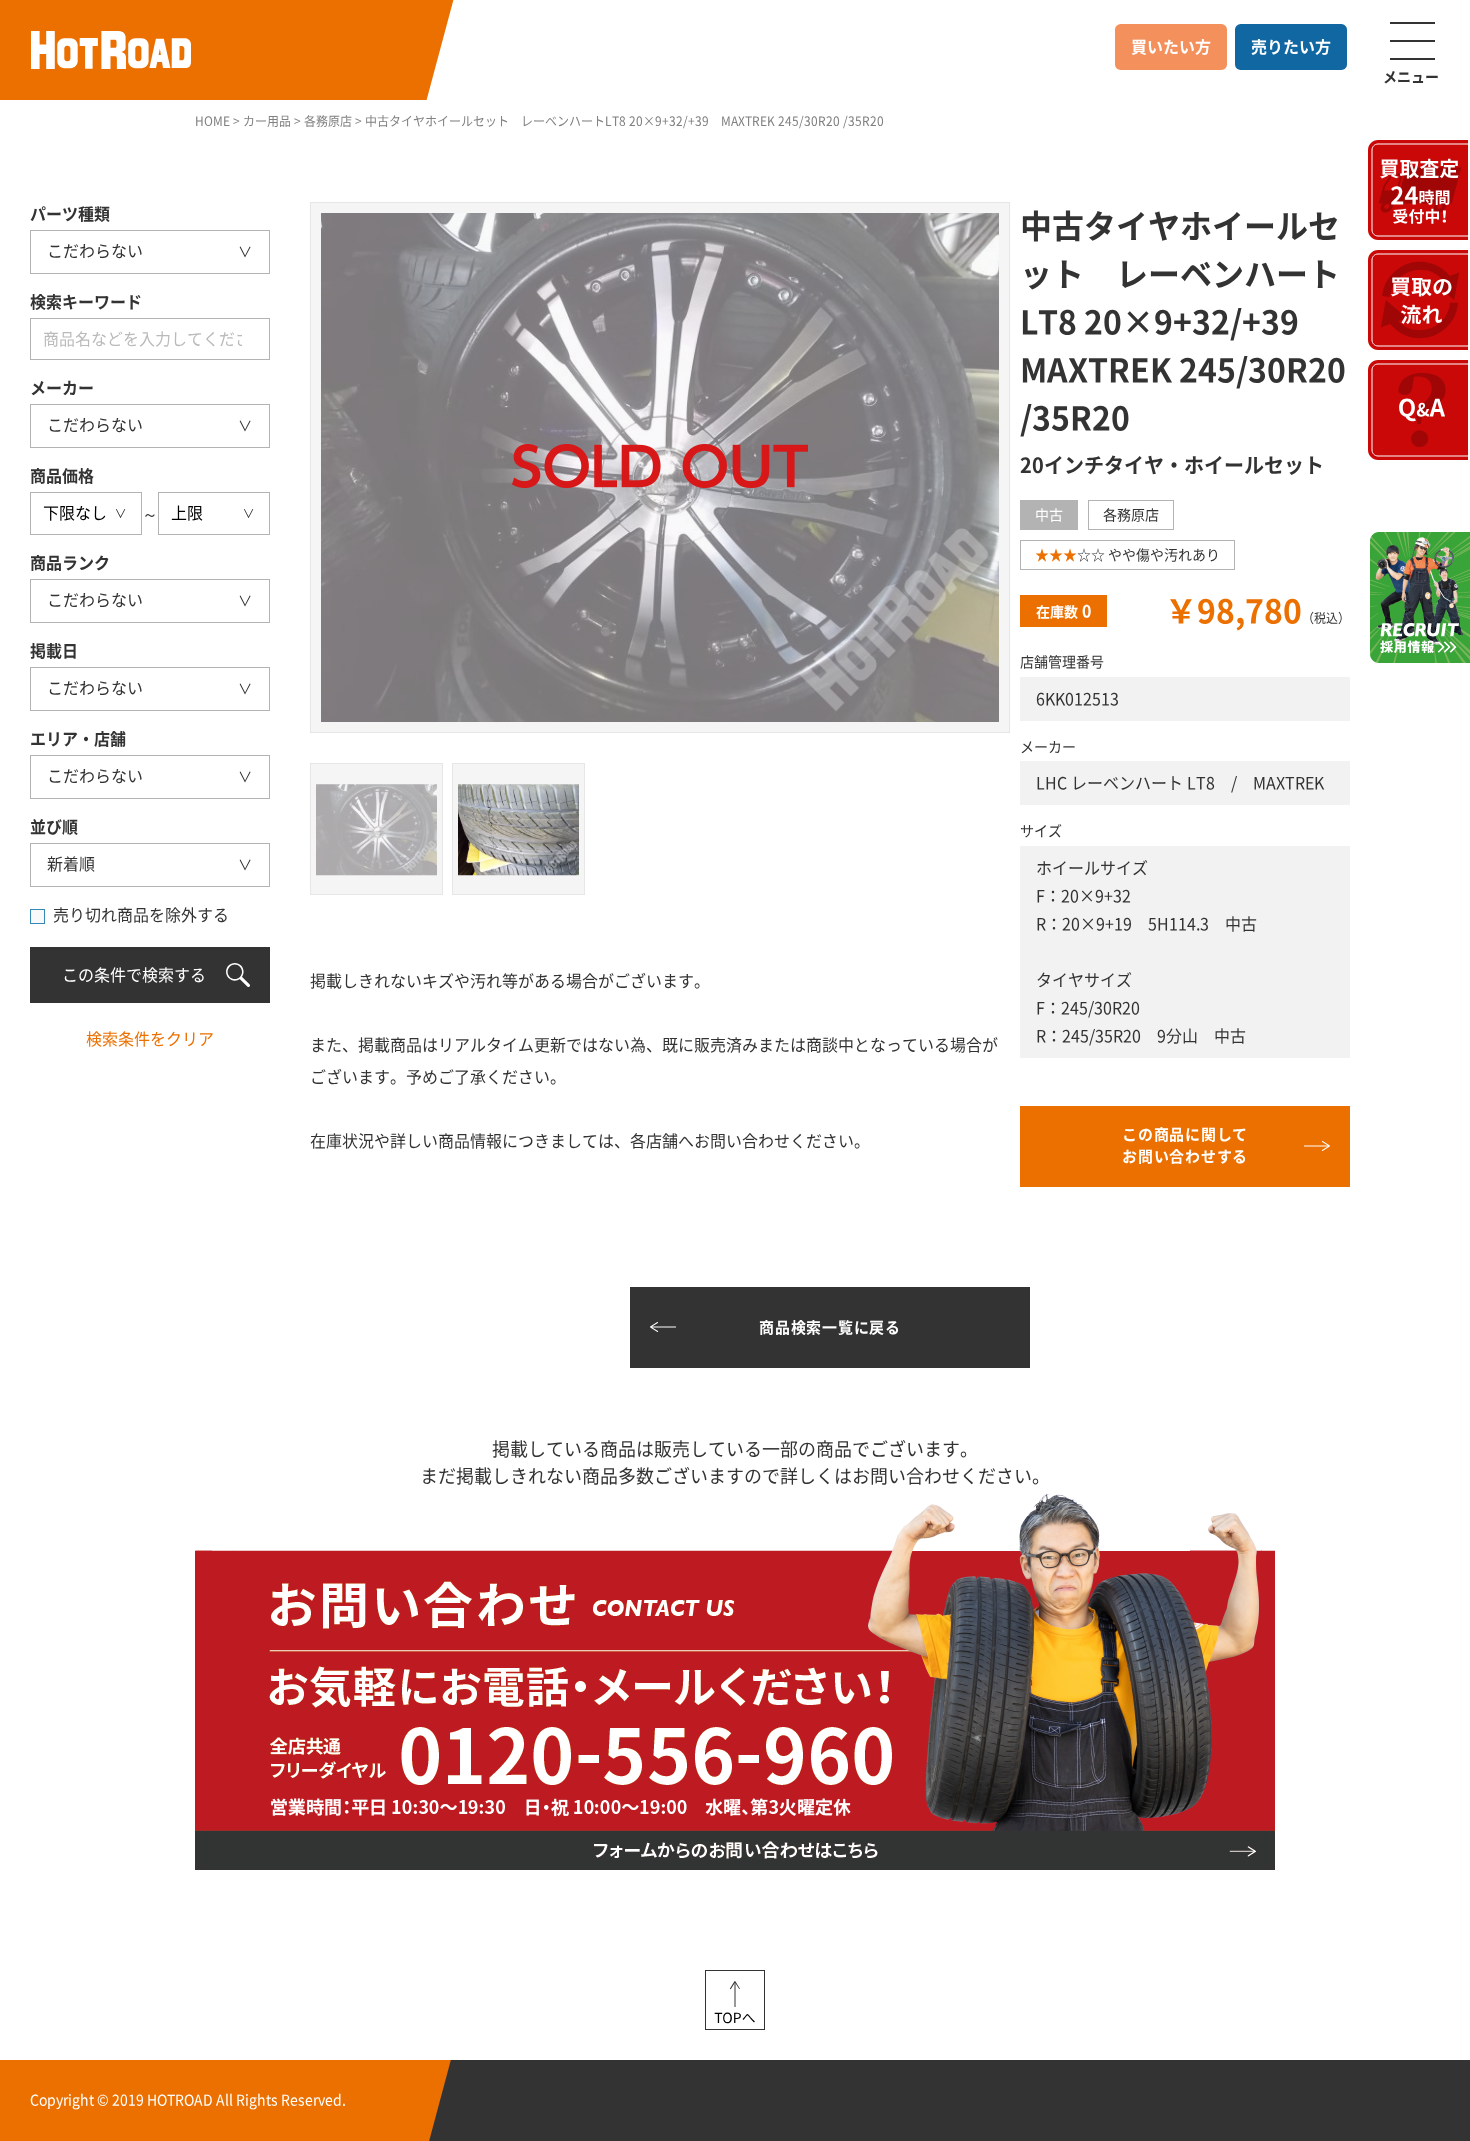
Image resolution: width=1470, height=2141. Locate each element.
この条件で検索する (134, 975)
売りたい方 (1291, 47)
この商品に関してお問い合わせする (1185, 1146)
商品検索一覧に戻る (830, 1327)
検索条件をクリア (150, 1039)
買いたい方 (1171, 47)
